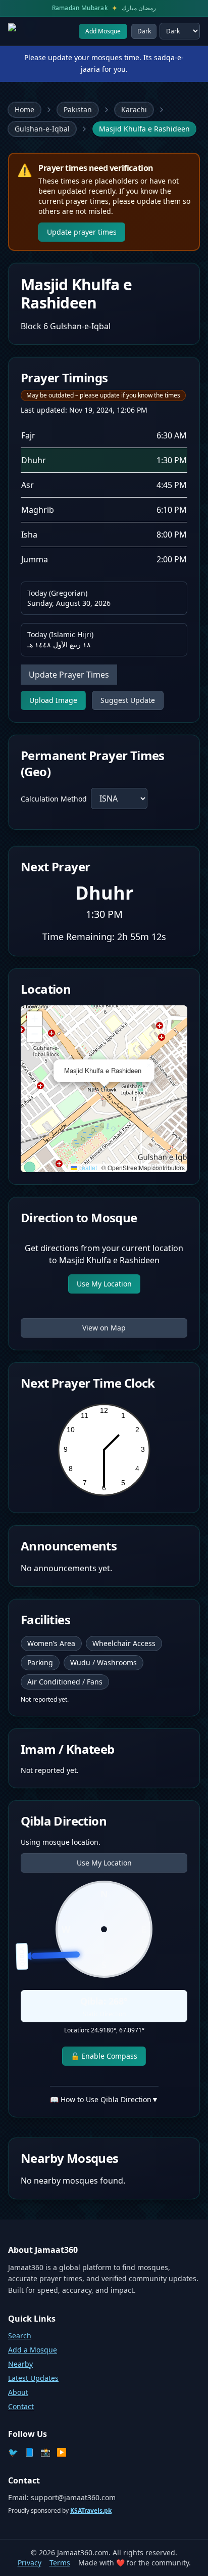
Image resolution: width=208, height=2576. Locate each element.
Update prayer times (82, 232)
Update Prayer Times (69, 675)
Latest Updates (33, 2378)
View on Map (104, 1328)
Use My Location (104, 1284)
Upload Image (53, 700)
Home (24, 109)
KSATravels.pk (91, 2511)
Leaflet (87, 1167)
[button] (148, 1065)
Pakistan (78, 109)
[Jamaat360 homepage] (37, 31)
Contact (21, 2406)
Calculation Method (54, 799)
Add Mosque (103, 31)
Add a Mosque (33, 2350)
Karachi (134, 109)
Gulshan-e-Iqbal (42, 129)
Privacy (30, 2563)
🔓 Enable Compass (104, 2056)
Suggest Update (128, 700)
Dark (144, 31)
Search (20, 2336)
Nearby (20, 2364)
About (18, 2392)
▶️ (62, 2452)
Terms (60, 2563)
